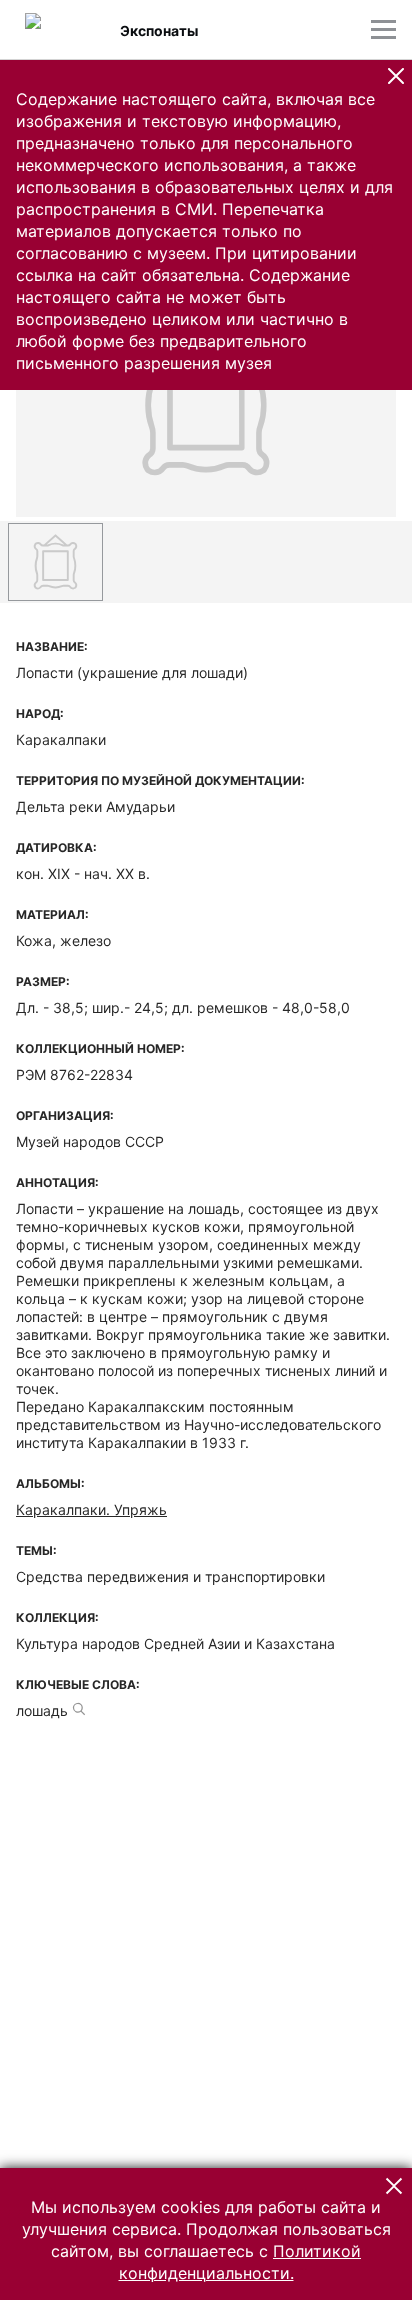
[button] (396, 76)
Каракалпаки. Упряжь (91, 1509)
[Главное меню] (383, 29)
